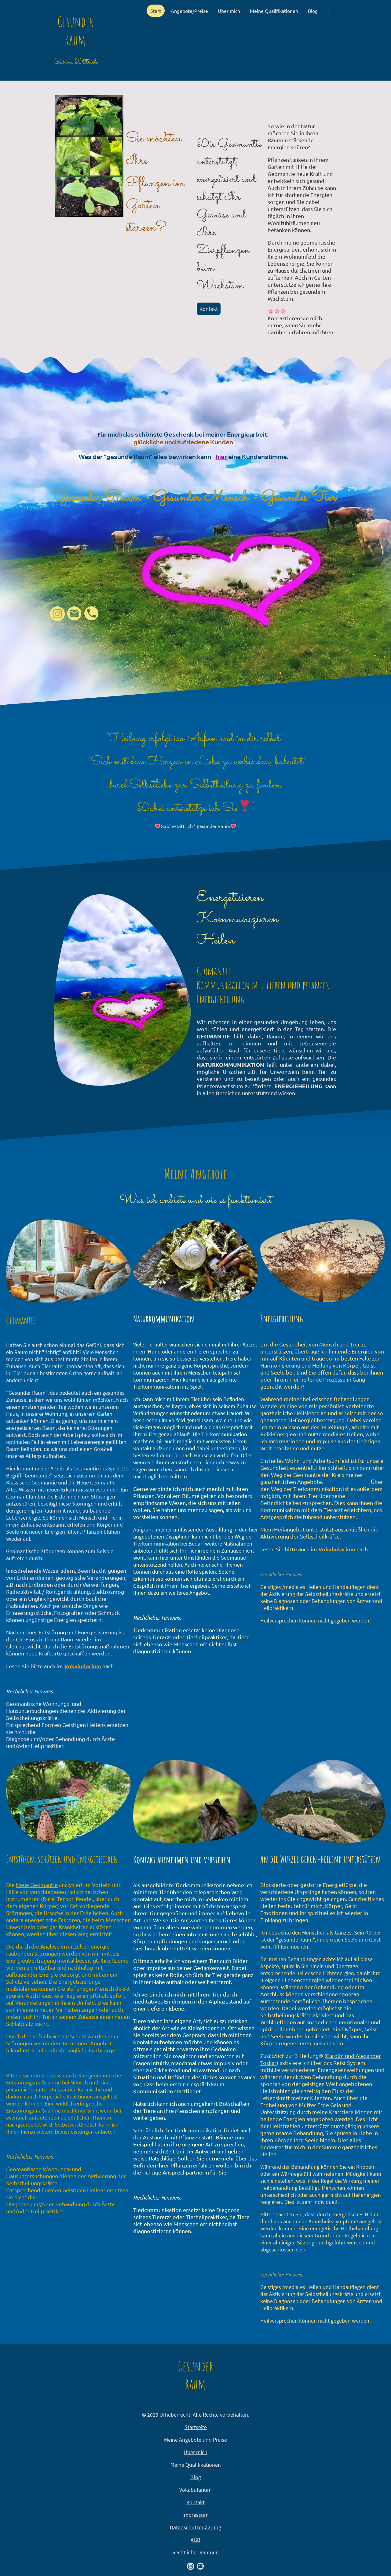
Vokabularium (195, 2490)
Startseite (196, 2427)
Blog (196, 2477)
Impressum (195, 2515)
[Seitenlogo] (75, 73)
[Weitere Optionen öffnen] (330, 11)
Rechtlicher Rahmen (195, 2552)
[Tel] (92, 614)
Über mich (195, 2452)
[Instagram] (57, 614)
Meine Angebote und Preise (195, 2440)
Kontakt (209, 309)
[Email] (75, 614)
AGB (195, 2540)
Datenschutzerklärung (195, 2527)
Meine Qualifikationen (196, 2465)
